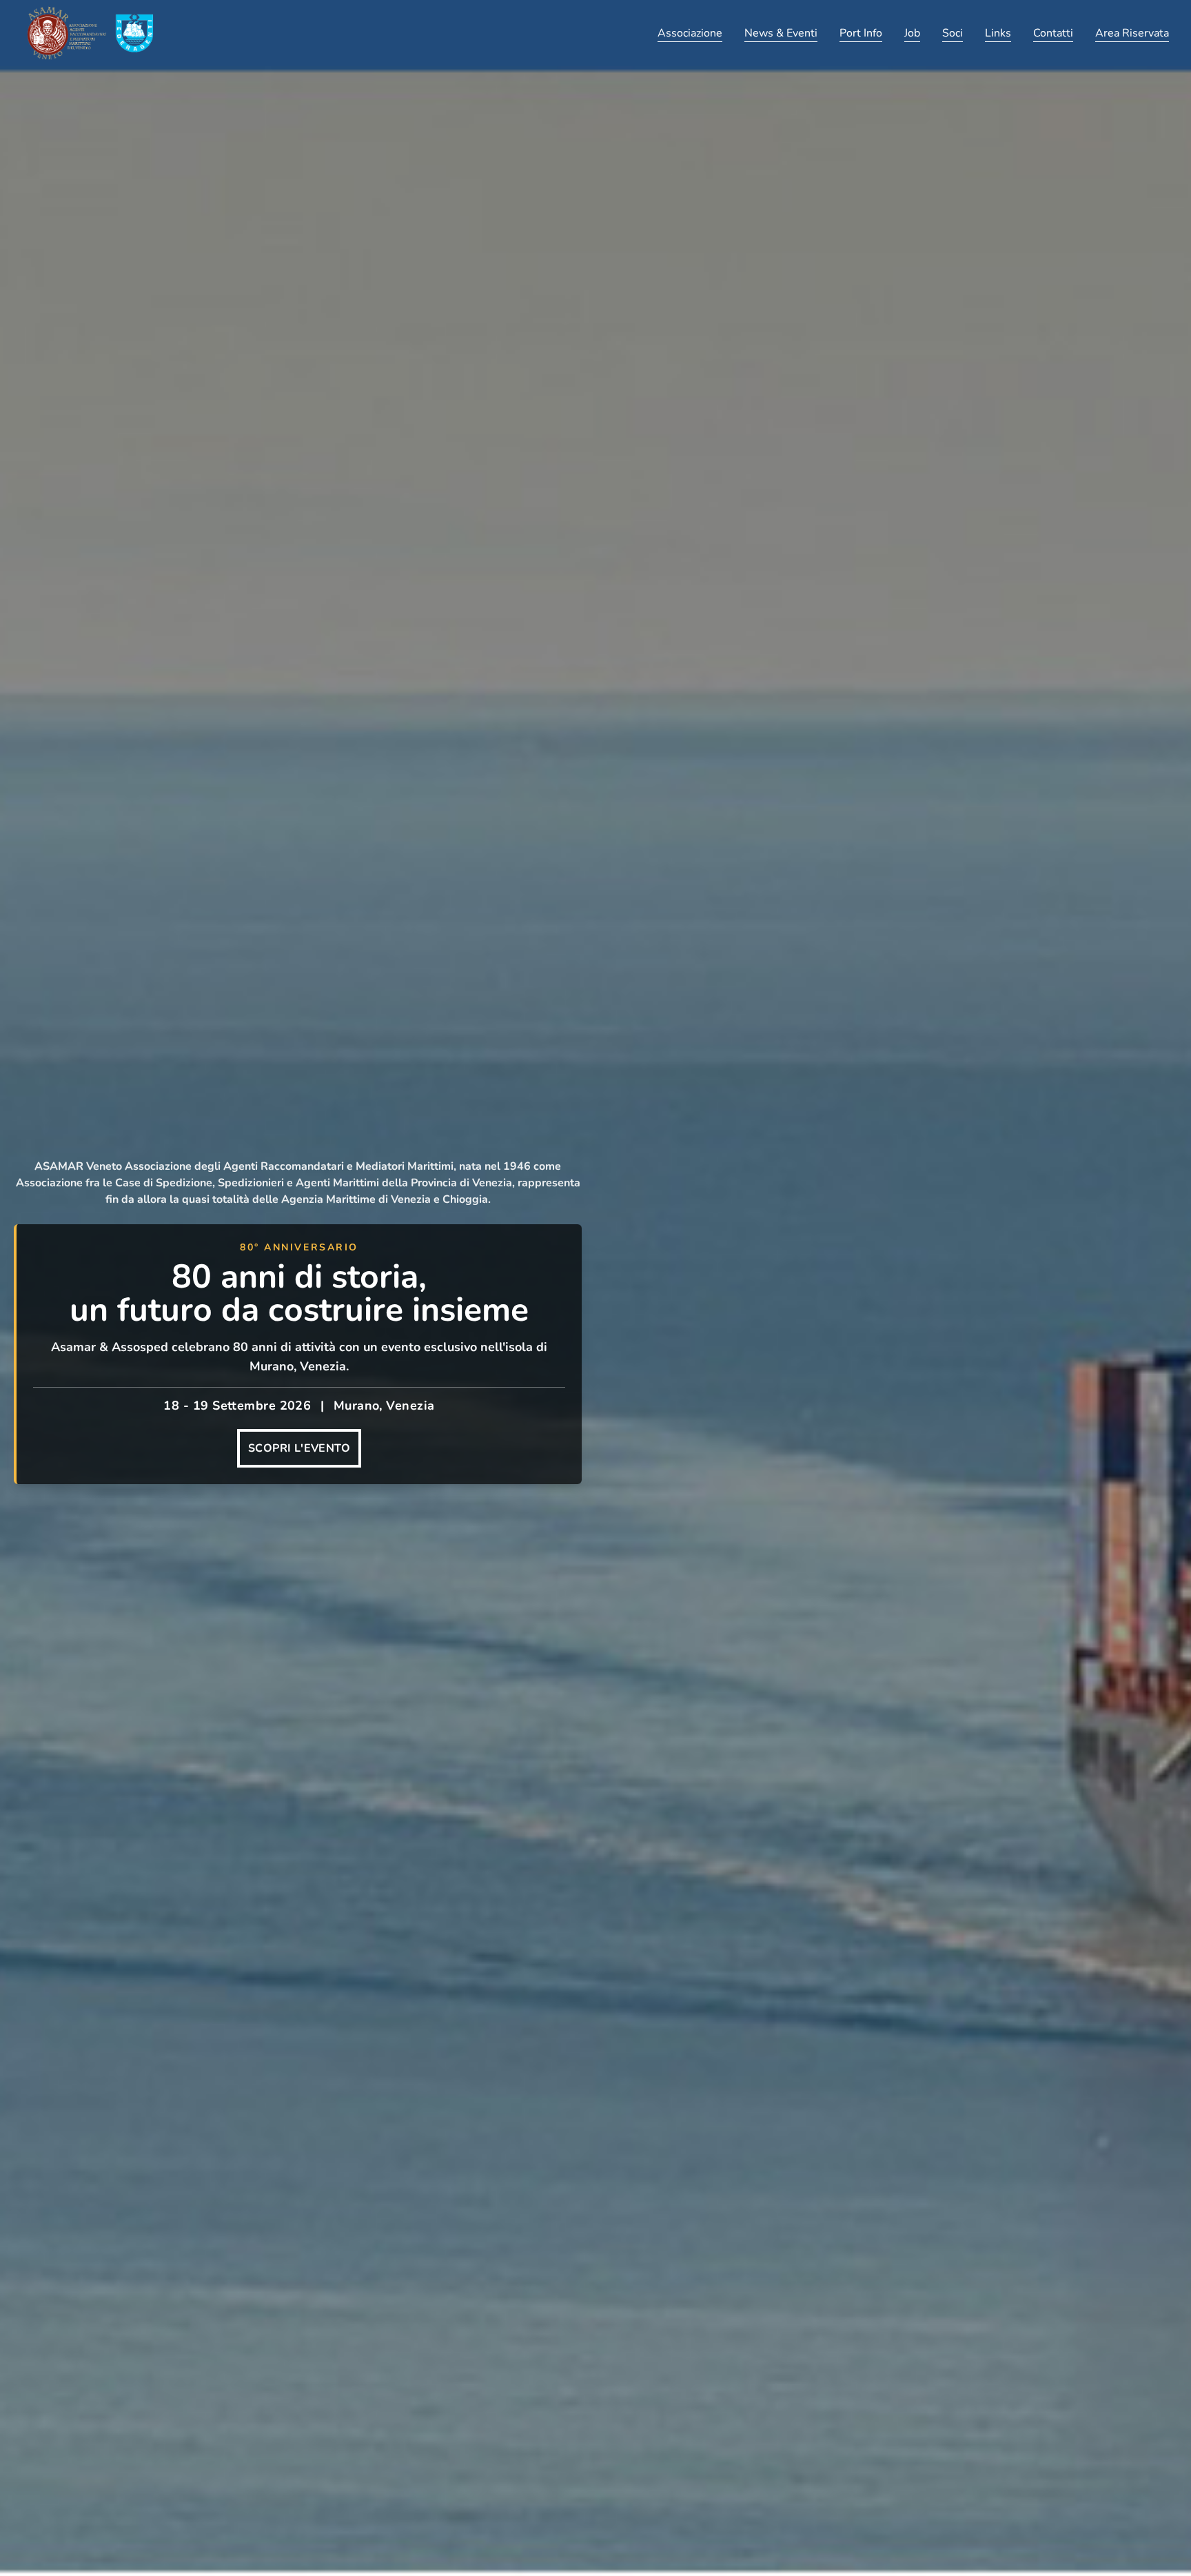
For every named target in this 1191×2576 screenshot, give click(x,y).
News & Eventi (781, 33)
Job (912, 33)
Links (998, 33)
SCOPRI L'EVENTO (299, 1448)
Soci (953, 33)
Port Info (861, 33)
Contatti (1053, 33)
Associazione (690, 33)
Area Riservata (1132, 33)
